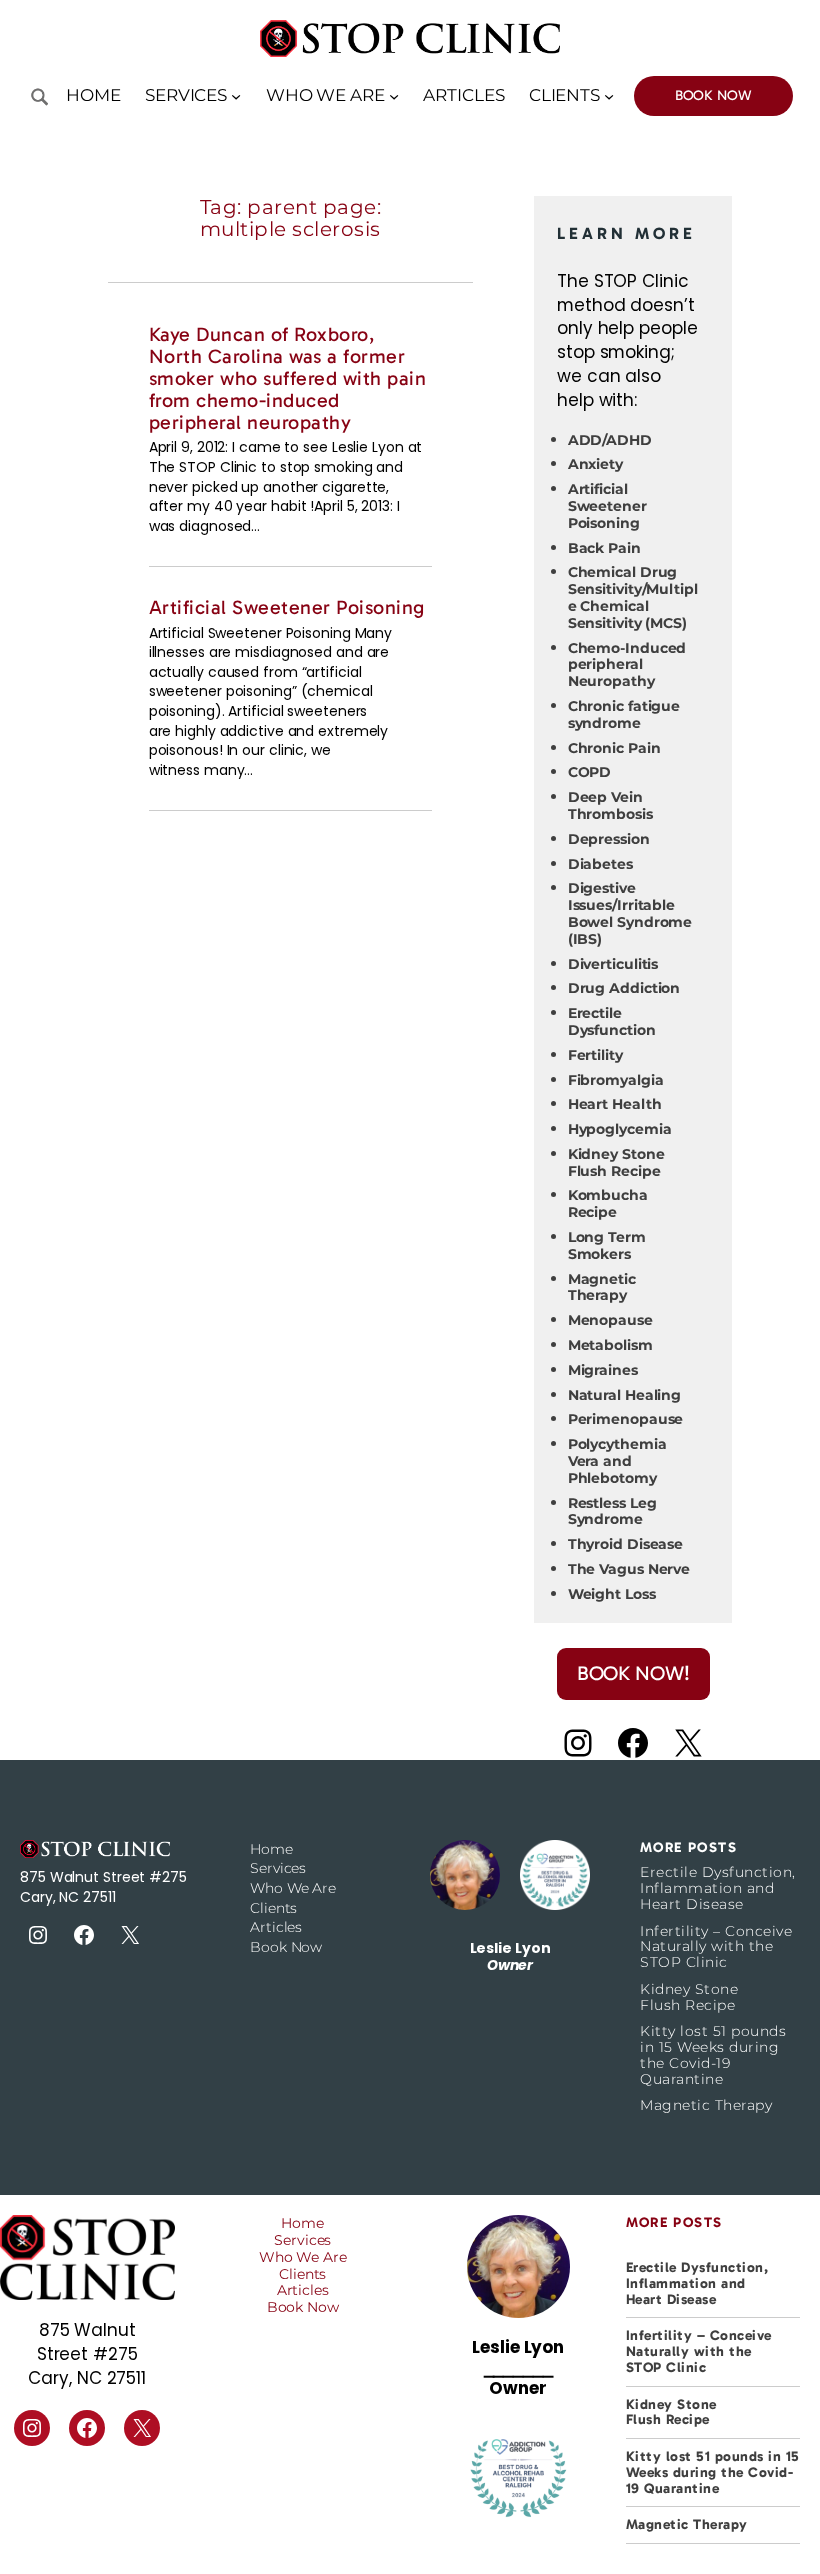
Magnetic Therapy (602, 1287)
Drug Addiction (624, 988)
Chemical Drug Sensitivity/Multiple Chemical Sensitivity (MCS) (633, 597)
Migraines (603, 1370)
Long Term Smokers (607, 1245)
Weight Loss (612, 1594)
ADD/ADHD (610, 440)
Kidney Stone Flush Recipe (616, 1162)
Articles (276, 1927)
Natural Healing (625, 1395)
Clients (273, 1908)
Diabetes (600, 864)
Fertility (595, 1055)
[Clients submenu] (609, 96)
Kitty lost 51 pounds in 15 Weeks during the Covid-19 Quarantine (713, 2055)
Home (93, 95)
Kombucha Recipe (608, 1203)
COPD (590, 772)
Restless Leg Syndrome (612, 1511)
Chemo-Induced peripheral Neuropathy (627, 665)
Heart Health (615, 1104)
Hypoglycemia (620, 1129)
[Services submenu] (236, 96)
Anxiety (595, 464)
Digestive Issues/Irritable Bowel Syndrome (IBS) (630, 913)
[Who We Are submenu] (394, 96)
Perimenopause (626, 1419)
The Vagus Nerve (629, 1569)
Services (278, 1868)
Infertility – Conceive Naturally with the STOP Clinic (716, 1947)
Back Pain (604, 548)
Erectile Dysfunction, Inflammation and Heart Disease (718, 1888)
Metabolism (610, 1345)
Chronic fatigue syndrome (624, 714)
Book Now (286, 1947)
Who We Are (293, 1888)
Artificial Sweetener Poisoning (287, 608)
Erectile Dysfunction (612, 1021)
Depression (609, 839)
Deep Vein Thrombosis (610, 805)
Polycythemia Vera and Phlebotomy (617, 1461)
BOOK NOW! (633, 1673)
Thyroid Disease (626, 1544)
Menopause (610, 1320)
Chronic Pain (614, 748)
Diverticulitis (613, 964)
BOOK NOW (713, 95)
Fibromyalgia (616, 1080)
